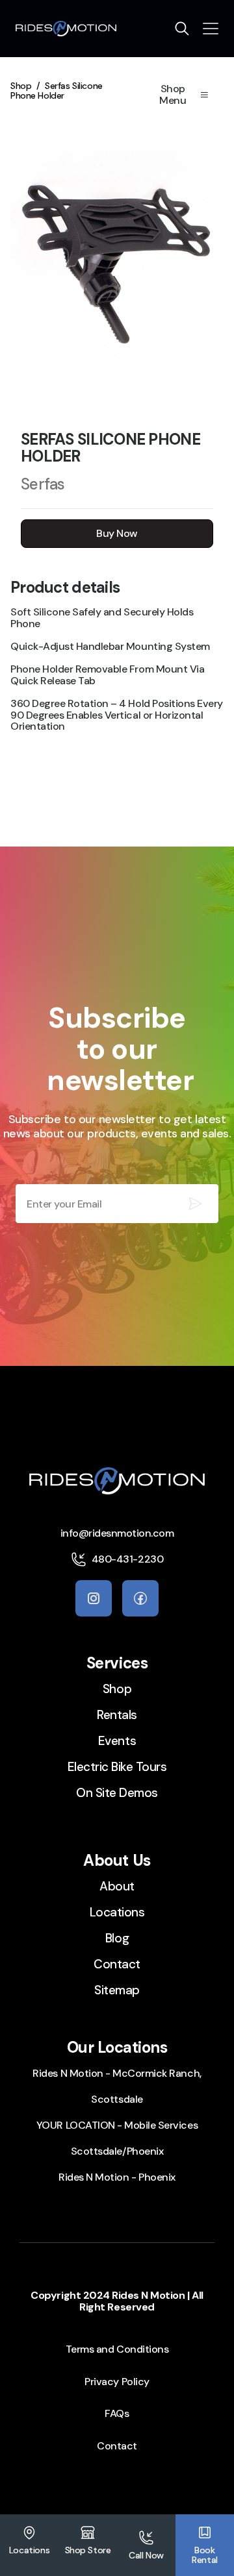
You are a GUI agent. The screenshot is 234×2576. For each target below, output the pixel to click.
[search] (182, 29)
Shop (21, 86)
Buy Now (117, 533)
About (117, 1886)
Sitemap (117, 1990)
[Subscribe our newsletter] (195, 1204)
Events (117, 1741)
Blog (117, 1938)
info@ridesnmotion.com (117, 1533)
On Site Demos (117, 1793)
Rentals (117, 1715)
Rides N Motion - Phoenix (117, 2177)
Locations (117, 1912)
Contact (117, 1964)
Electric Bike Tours (117, 1767)
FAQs (117, 2413)
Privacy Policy (117, 2382)
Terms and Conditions (117, 2349)
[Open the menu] (211, 29)
